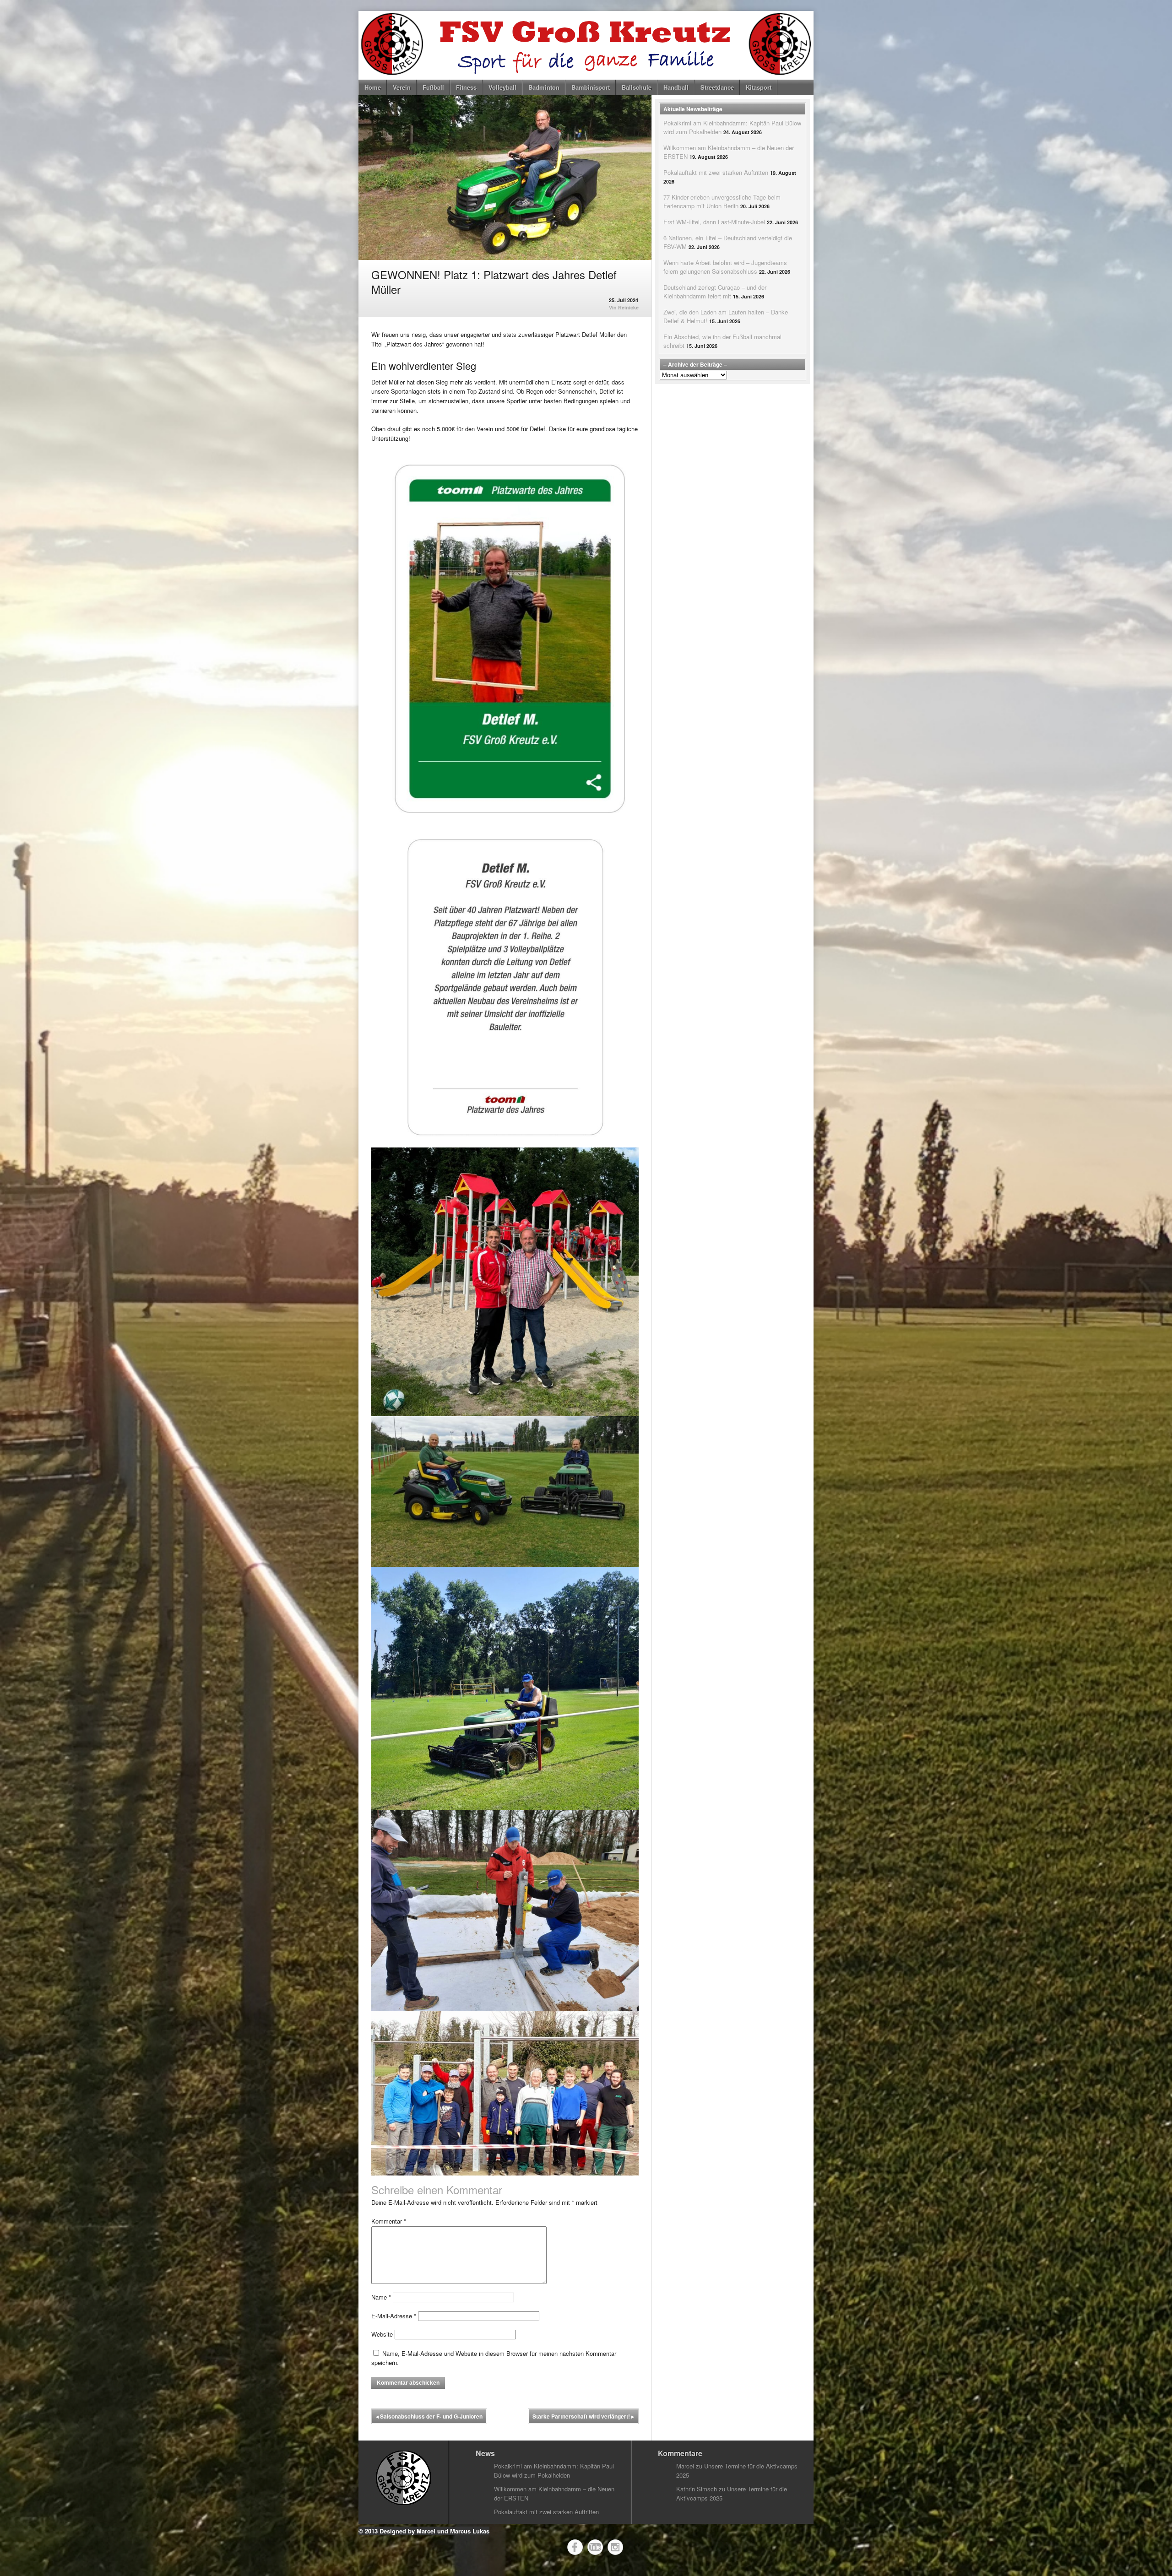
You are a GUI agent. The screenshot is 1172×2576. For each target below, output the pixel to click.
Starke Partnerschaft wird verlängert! (583, 2416)
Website (382, 2334)
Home (373, 87)
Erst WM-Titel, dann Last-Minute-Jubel (714, 222)
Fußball (433, 87)
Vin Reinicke (624, 307)
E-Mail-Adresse (394, 2316)
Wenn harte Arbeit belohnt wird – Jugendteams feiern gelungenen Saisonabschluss (725, 267)
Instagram (615, 2547)
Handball (676, 87)
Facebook (575, 2547)
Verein (402, 87)
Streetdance (717, 87)
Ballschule (637, 87)
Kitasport (759, 87)
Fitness (466, 87)
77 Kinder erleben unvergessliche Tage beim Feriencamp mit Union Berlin (722, 201)
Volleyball (502, 87)
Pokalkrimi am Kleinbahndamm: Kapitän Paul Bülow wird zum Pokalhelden (554, 2470)
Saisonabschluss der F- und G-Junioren (429, 2416)
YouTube (595, 2547)
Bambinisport (591, 87)
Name (381, 2297)
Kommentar (389, 2221)
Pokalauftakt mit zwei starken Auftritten (716, 172)
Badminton (544, 87)
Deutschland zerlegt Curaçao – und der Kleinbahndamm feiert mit (715, 292)
